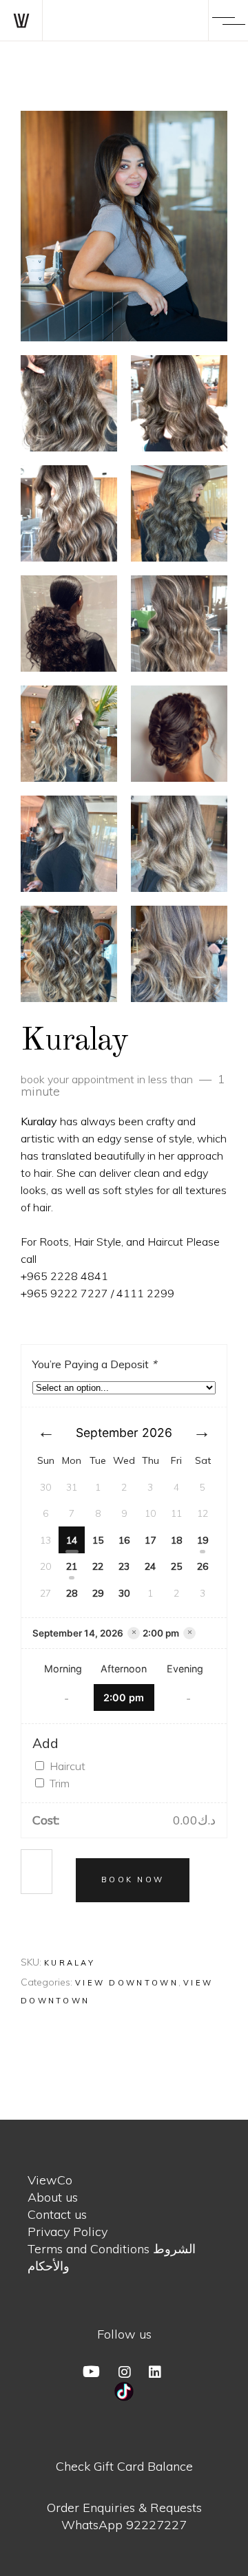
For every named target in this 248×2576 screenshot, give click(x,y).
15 (98, 1540)
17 (150, 1540)
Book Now (133, 1880)
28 (72, 1593)
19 (203, 1540)
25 (176, 1566)
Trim (60, 1783)
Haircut (68, 1766)
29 (98, 1593)
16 (124, 1540)
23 (124, 1566)
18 (176, 1540)
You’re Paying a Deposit (94, 1364)
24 (150, 1566)
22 (98, 1566)
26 (203, 1566)
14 (72, 1540)
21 (72, 1566)
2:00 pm (124, 1697)
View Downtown (127, 1983)
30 (124, 1593)
